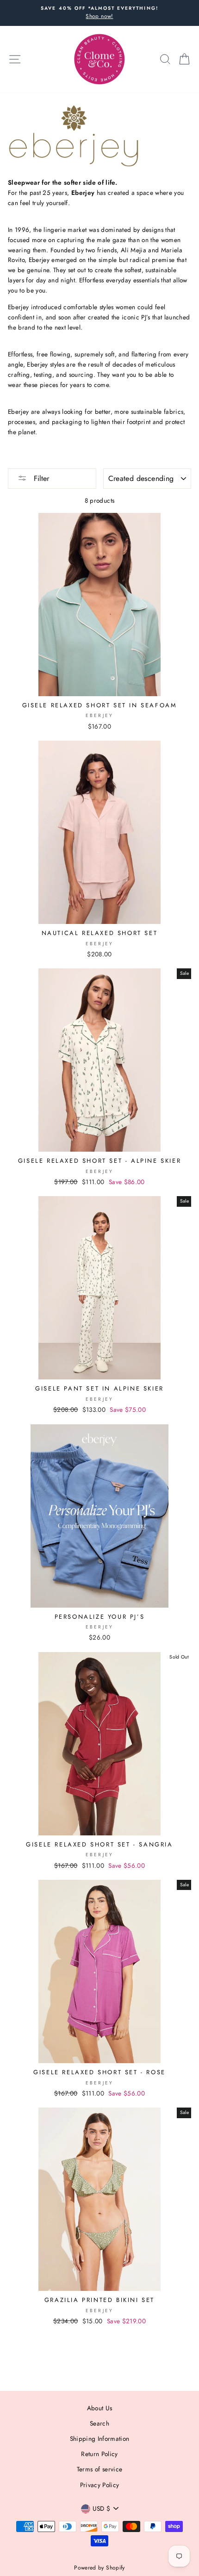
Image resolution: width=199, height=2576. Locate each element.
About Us (100, 2408)
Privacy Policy (100, 2485)
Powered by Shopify (99, 2568)
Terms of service (99, 2469)
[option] (99, 13)
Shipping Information (100, 2439)
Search (99, 2423)
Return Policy (99, 2454)
